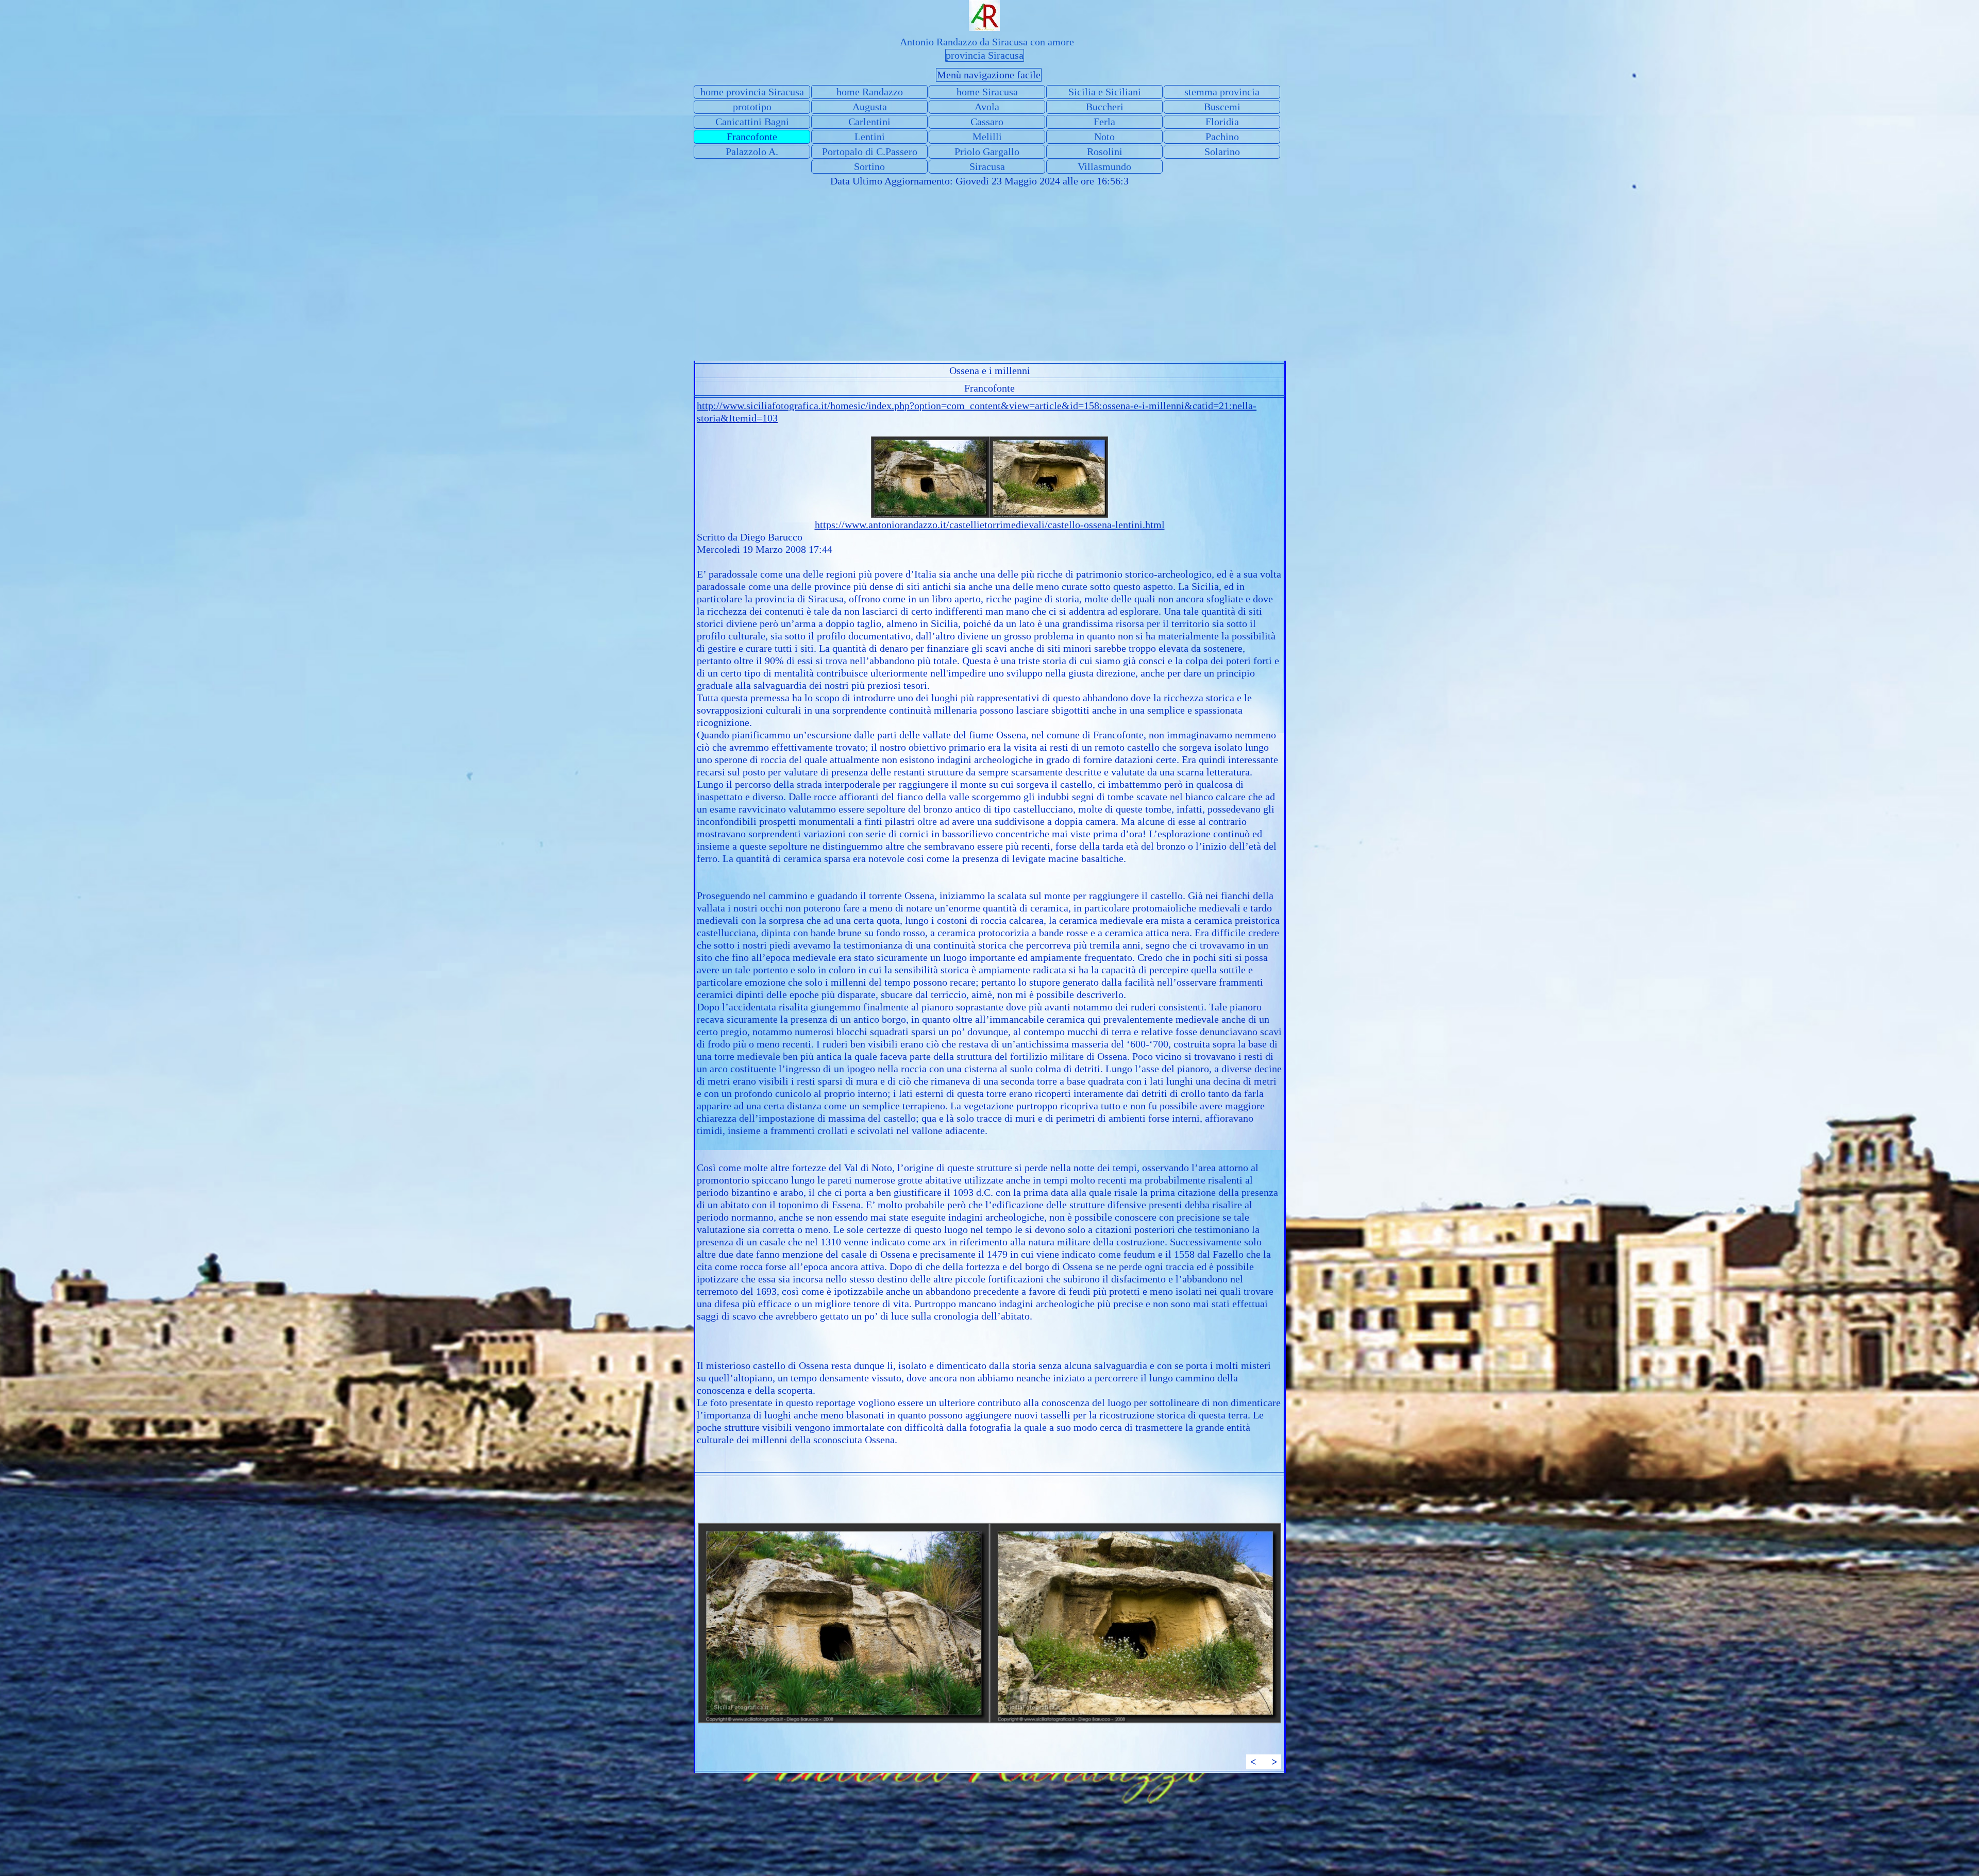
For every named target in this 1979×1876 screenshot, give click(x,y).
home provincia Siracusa (752, 92)
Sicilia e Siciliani (1105, 92)
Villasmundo (1104, 166)
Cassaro (987, 122)
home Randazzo (870, 92)
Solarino (1222, 151)
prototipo (752, 107)
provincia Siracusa (985, 55)
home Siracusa (987, 92)
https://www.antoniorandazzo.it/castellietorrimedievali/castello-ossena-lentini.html (990, 525)
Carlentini (869, 122)
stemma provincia (1222, 92)
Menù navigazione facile (989, 75)
